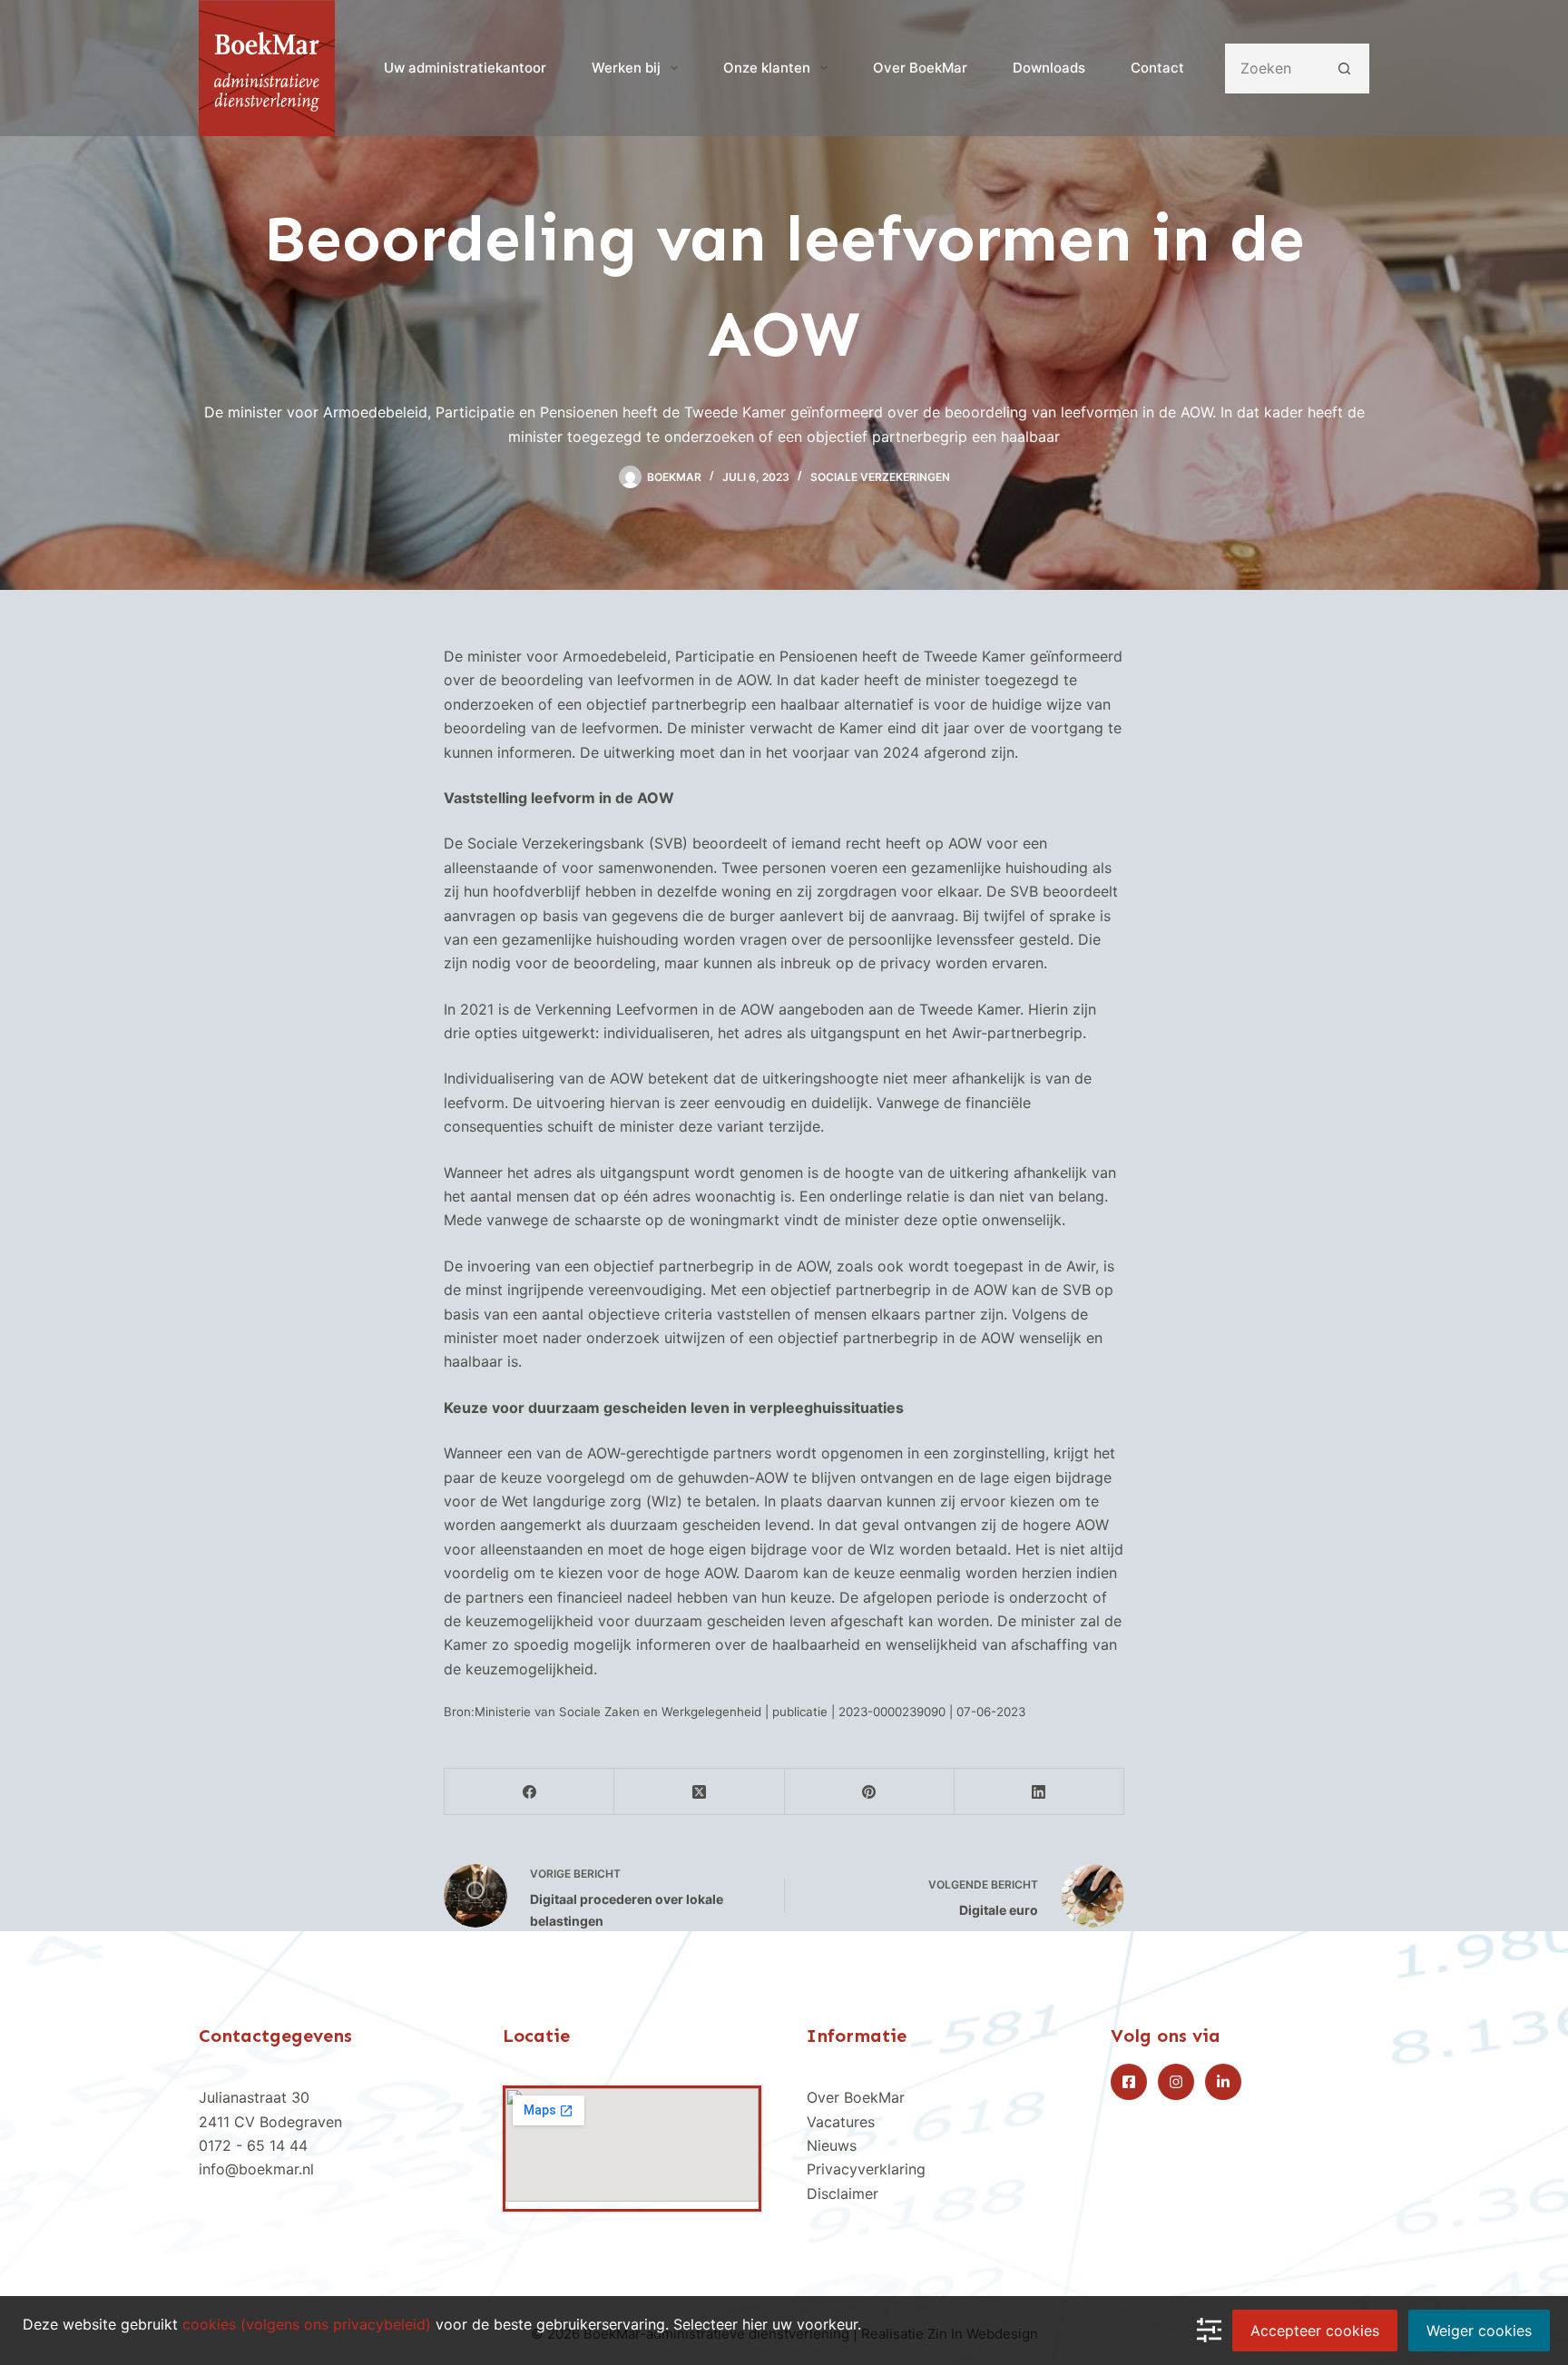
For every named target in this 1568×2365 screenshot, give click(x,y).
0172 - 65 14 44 (253, 2145)
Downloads (1049, 68)
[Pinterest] (870, 1792)
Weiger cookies (1479, 2331)
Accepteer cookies (1315, 2331)
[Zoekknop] (1344, 69)
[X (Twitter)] (699, 1792)
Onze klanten (767, 68)
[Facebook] (529, 1792)
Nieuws (832, 2145)
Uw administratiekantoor (465, 68)
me (862, 2193)
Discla (828, 2193)
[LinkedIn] (1039, 1792)
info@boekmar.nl (256, 2169)
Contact (1157, 68)
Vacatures (841, 2122)
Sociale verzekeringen (880, 477)
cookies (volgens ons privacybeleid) (307, 2324)
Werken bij (626, 68)
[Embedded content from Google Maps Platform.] (632, 2145)
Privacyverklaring (866, 2169)
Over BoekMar (920, 68)
